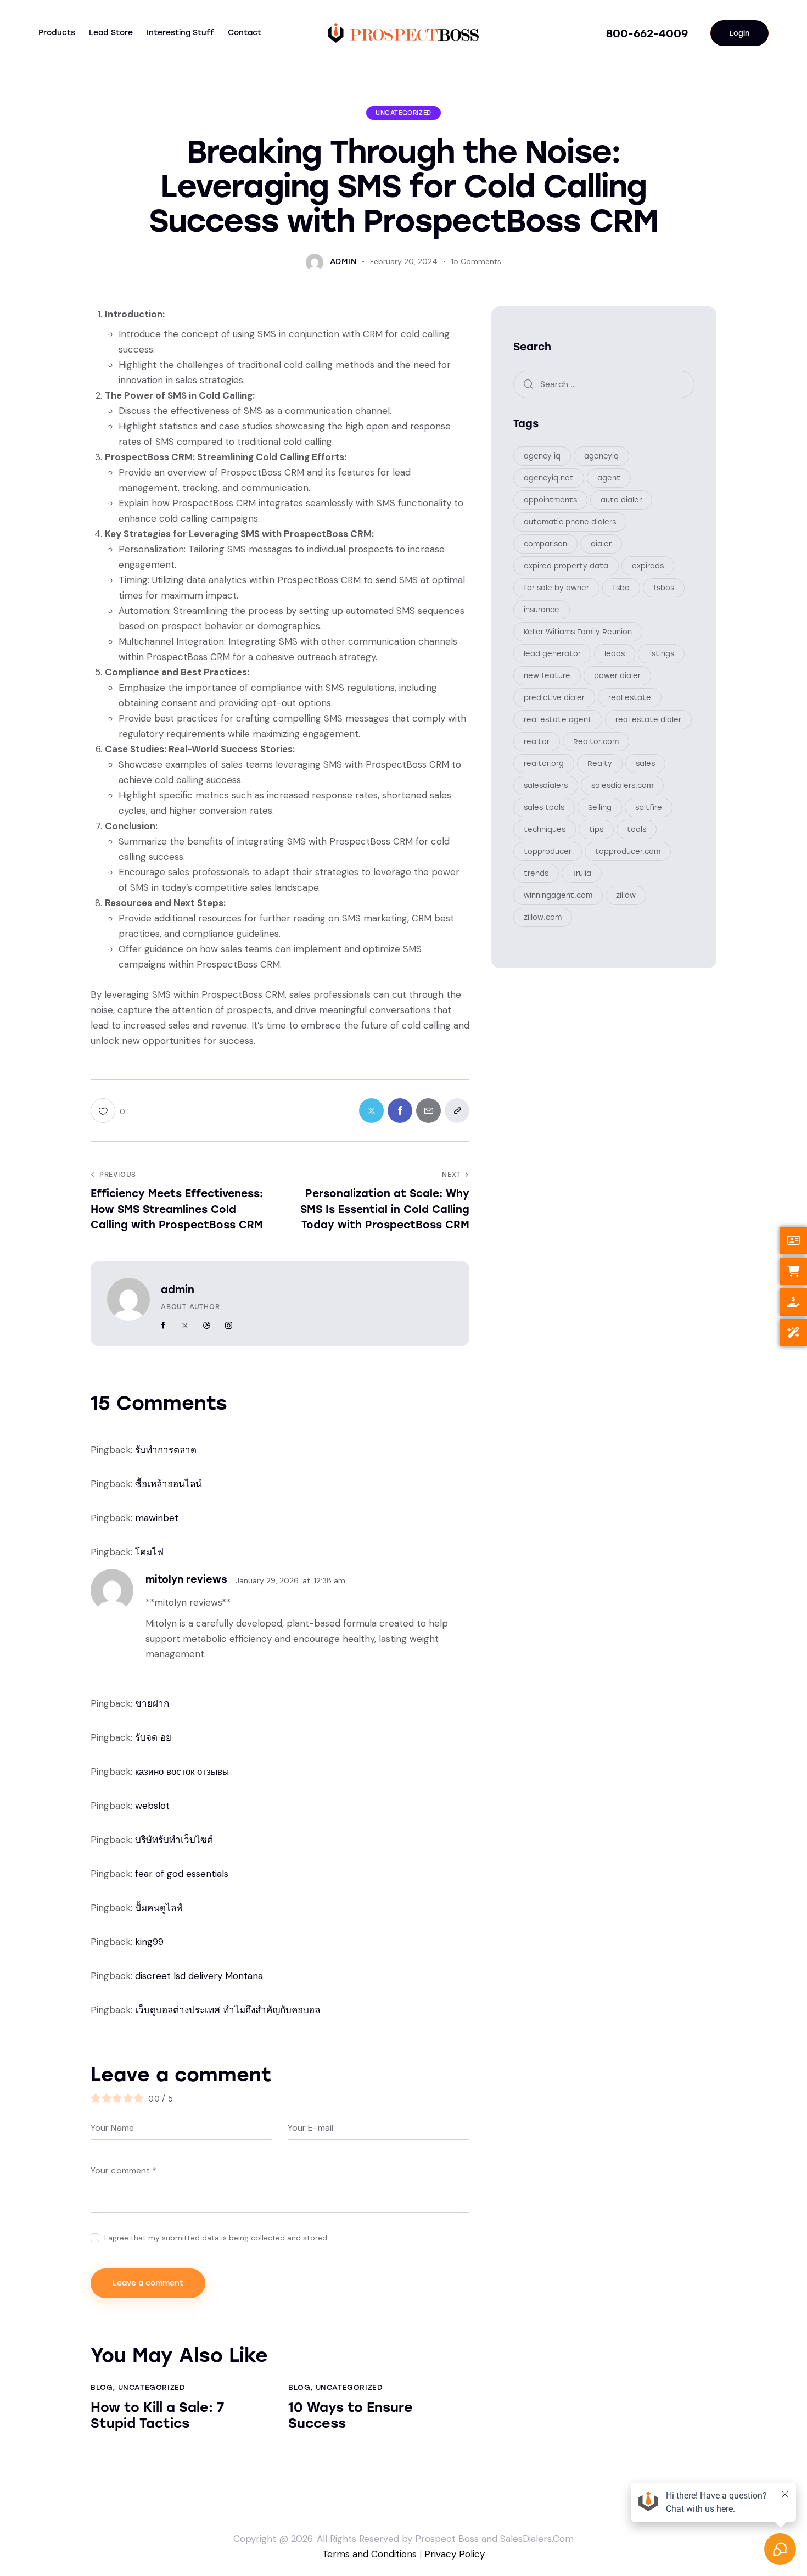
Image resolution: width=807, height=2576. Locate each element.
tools (637, 829)
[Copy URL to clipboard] (457, 1111)
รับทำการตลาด (166, 1450)
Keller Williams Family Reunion (578, 632)
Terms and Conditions (369, 2554)
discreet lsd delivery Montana (199, 1976)
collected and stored (289, 2238)
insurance (542, 610)
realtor (537, 742)
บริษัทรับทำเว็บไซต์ (174, 1840)
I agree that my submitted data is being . (217, 2238)
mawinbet (157, 1518)
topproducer (548, 851)
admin (178, 1290)
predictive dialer (554, 698)
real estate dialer (648, 720)
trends (536, 873)
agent (609, 478)
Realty (600, 764)
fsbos (664, 588)
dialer (601, 544)
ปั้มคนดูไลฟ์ (159, 1908)
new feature (547, 676)
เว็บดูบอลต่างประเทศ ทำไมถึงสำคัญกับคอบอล (228, 2010)
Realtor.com (596, 742)
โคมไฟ (149, 1552)
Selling (600, 808)
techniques (545, 829)
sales (645, 764)
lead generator (552, 654)
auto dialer (621, 500)
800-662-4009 (647, 33)
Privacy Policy (455, 2554)
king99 (149, 1942)
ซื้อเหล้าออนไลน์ (169, 1484)
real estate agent (558, 720)
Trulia (582, 873)
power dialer (617, 676)
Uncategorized (403, 113)
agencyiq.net (549, 478)
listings (661, 654)
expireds (648, 566)
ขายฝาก (152, 1703)
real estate (630, 698)
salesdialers (546, 786)
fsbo (621, 588)
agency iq (542, 456)
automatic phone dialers (570, 522)
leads (615, 654)
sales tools (544, 808)
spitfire (649, 808)
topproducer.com (628, 851)
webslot (152, 1806)
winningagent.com (558, 895)
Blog (102, 2387)
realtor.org (544, 764)
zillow (626, 895)
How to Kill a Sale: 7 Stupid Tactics (157, 2415)
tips (596, 829)
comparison (545, 544)
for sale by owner (556, 588)
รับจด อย (153, 1737)
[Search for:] (604, 384)
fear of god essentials (182, 1874)
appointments (550, 500)
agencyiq (601, 456)
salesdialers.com (622, 786)
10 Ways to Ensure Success (351, 2415)
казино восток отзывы (182, 1772)
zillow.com (543, 917)
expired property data (566, 566)
